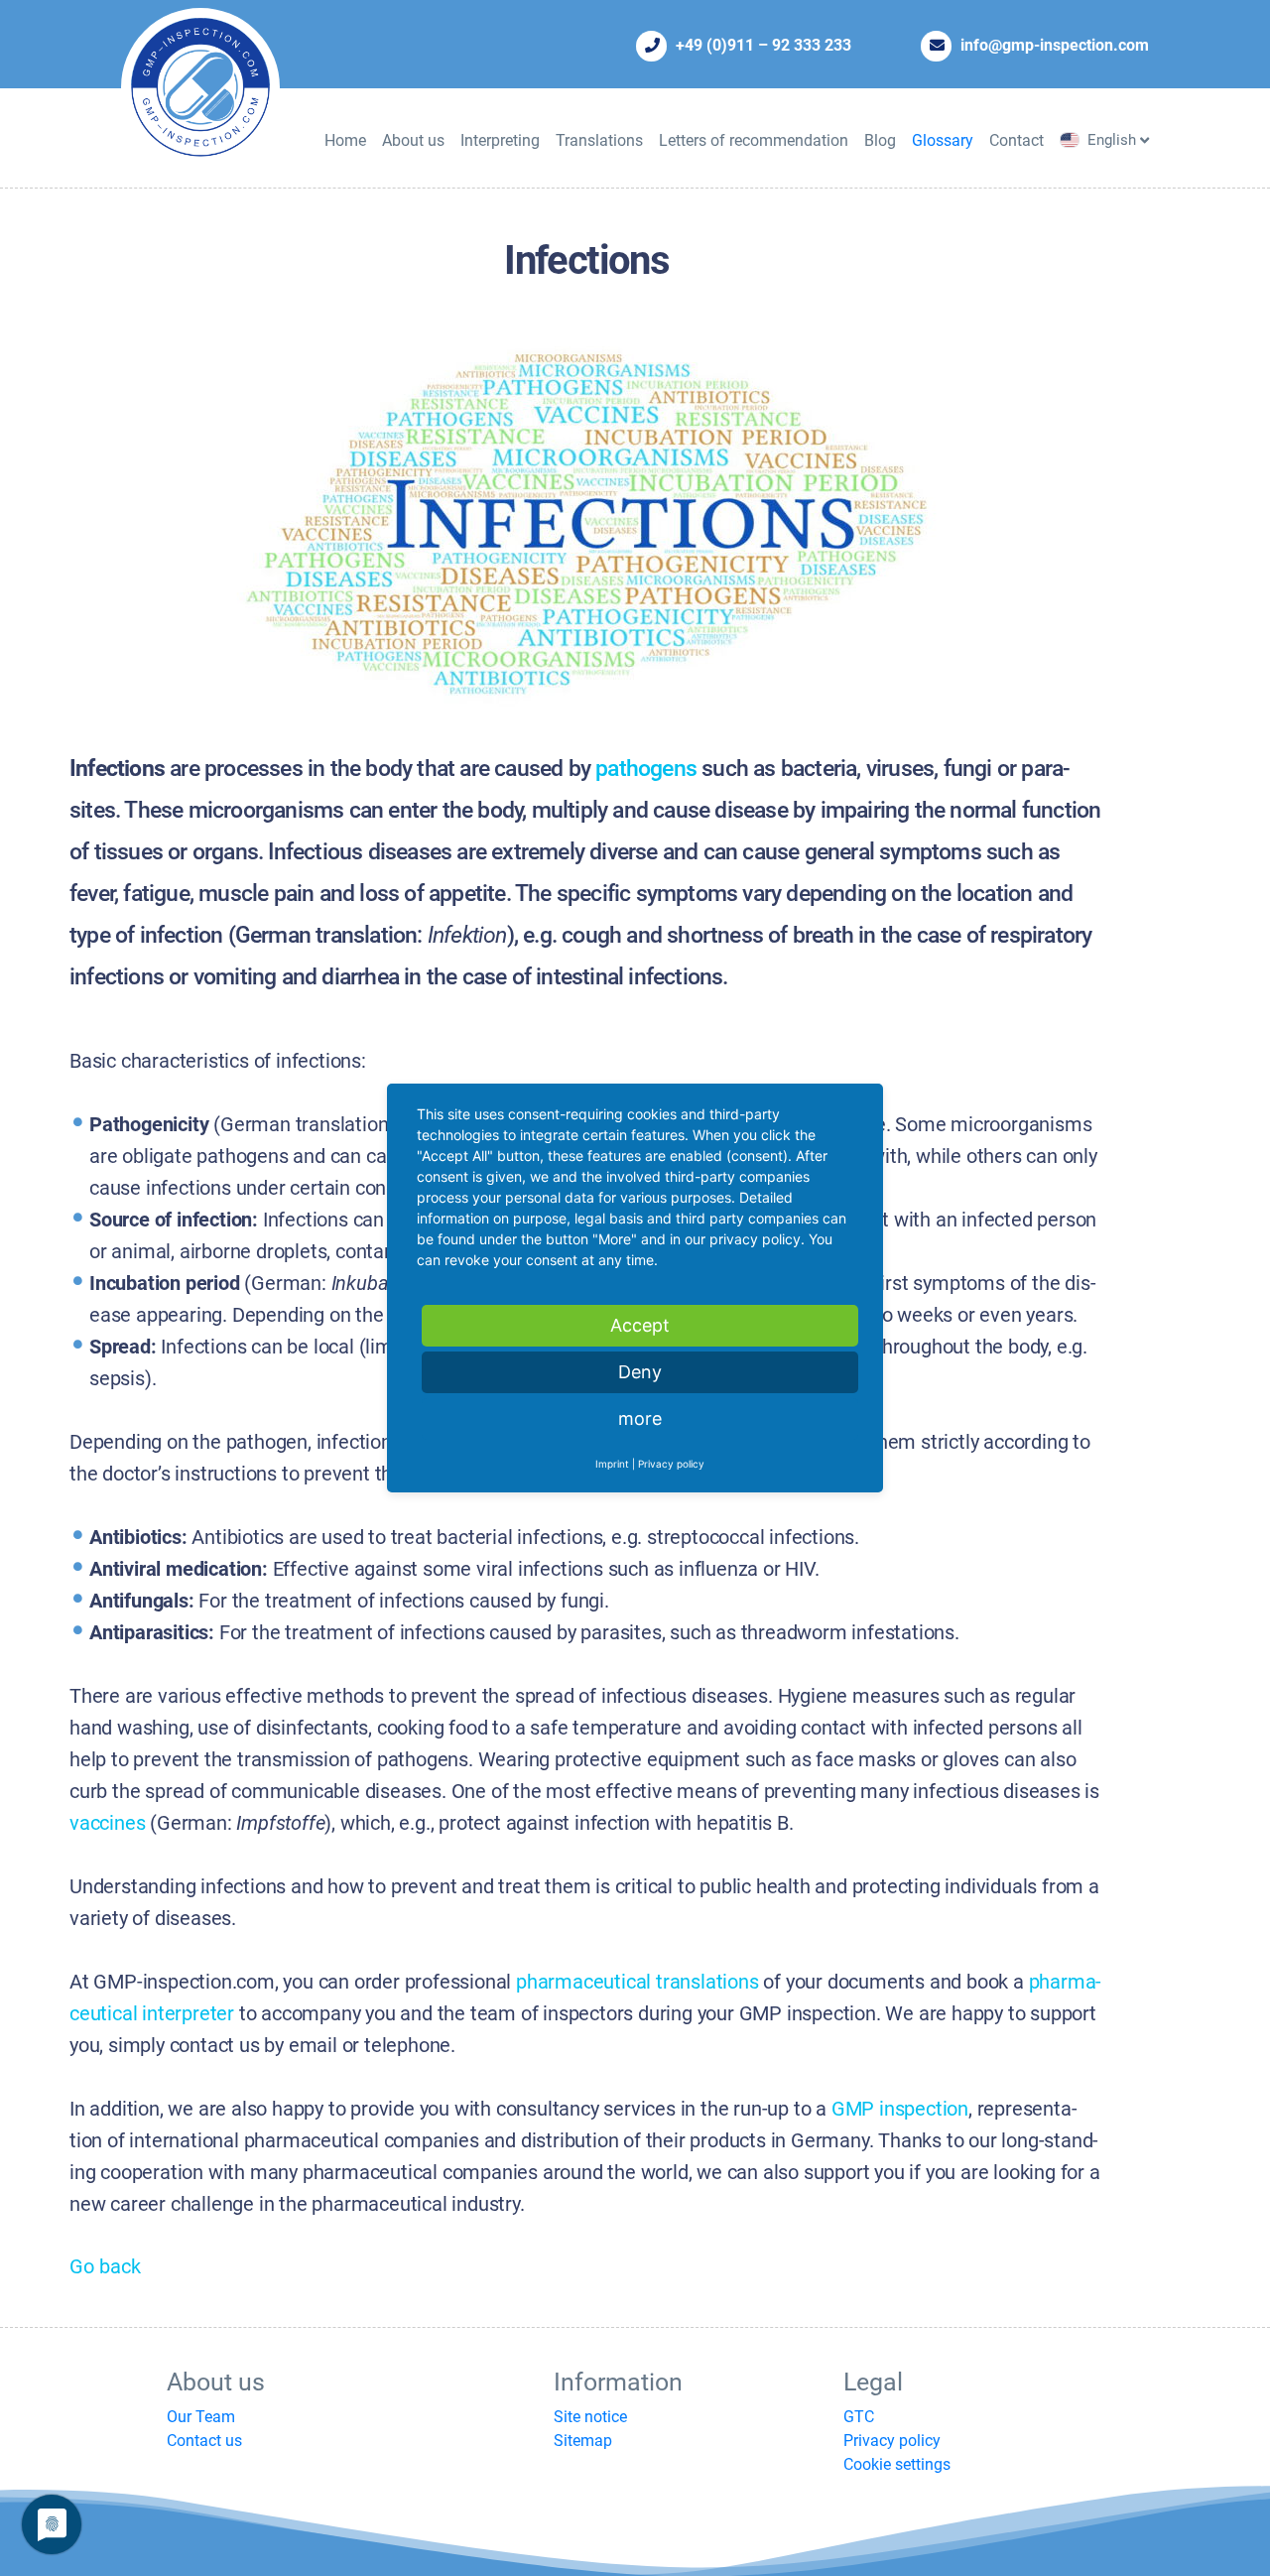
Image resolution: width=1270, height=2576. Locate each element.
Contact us (204, 2441)
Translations (599, 140)
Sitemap (583, 2441)
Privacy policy (892, 2441)
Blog (880, 140)
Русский (1116, 184)
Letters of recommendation (754, 140)
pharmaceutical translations (637, 1982)
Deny (640, 1372)
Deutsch (1115, 162)
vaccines (107, 1823)
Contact (1016, 140)
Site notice (590, 2417)
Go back (105, 2267)
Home (345, 140)
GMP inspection (900, 2109)
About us (413, 140)
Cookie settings (897, 2464)
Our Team (201, 2417)
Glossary (943, 140)
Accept (640, 1325)
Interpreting (500, 140)
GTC (859, 2417)
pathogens (646, 769)
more (640, 1418)
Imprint (612, 1464)
